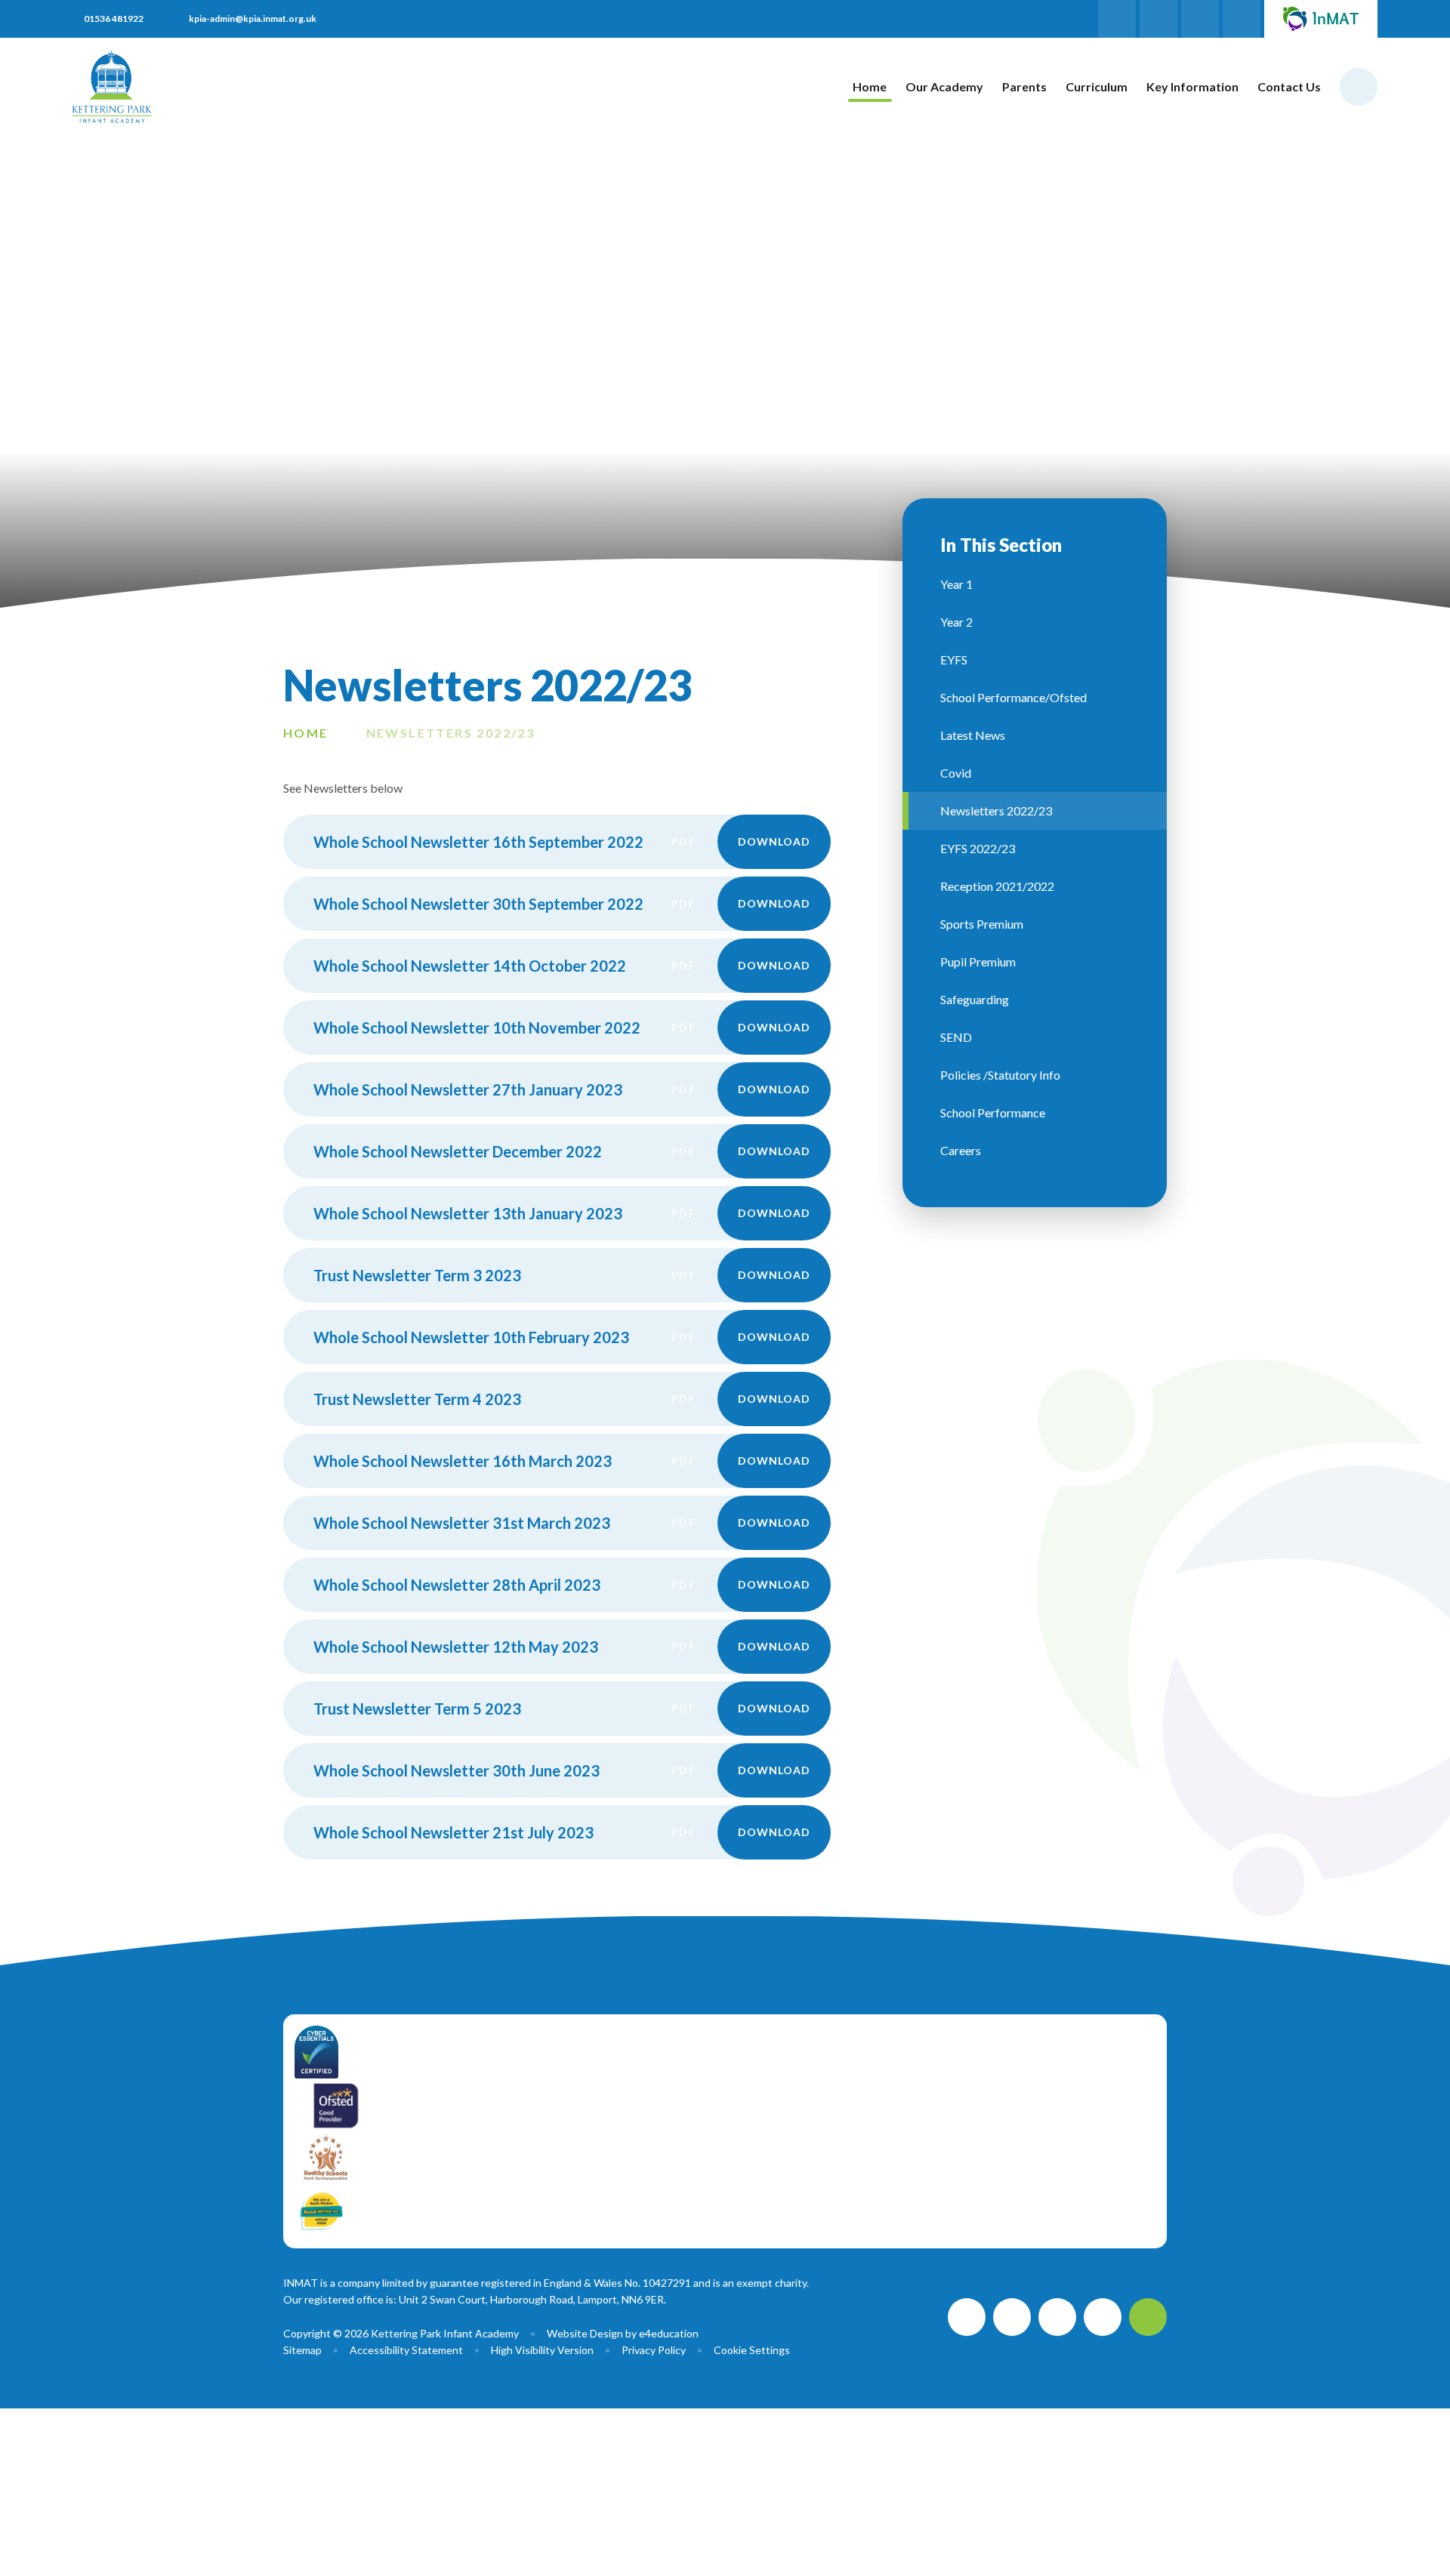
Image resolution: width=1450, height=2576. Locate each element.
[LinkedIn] (1242, 19)
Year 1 (956, 584)
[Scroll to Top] (1148, 2317)
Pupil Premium (978, 961)
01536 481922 (114, 18)
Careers (961, 1150)
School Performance (993, 1112)
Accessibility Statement (406, 2350)
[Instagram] (1158, 19)
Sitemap (302, 2350)
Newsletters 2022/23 (451, 733)
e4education (669, 2333)
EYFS (954, 659)
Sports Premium (982, 924)
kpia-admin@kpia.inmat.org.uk (253, 18)
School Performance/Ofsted (1013, 697)
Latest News (973, 735)
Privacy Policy (654, 2350)
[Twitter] (1200, 19)
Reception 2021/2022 (997, 886)
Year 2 (956, 622)
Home (306, 733)
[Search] (1359, 87)
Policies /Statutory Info (1000, 1075)
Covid (956, 773)
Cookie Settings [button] (752, 2350)
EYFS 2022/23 (978, 848)
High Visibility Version (542, 2350)
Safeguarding (975, 999)
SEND (956, 1037)
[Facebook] (1117, 19)
